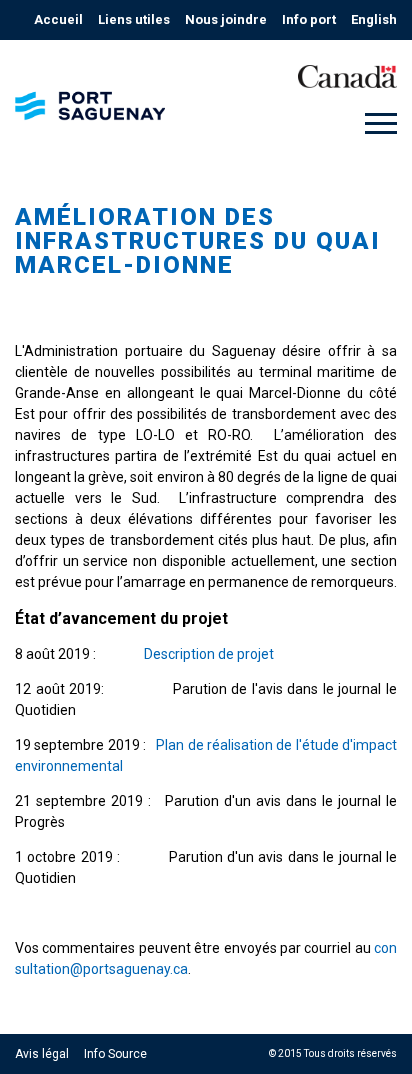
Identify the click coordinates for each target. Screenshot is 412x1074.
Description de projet (209, 654)
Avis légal (42, 1054)
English (374, 19)
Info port (309, 19)
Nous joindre (226, 19)
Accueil (58, 19)
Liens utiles (134, 19)
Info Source (115, 1054)
